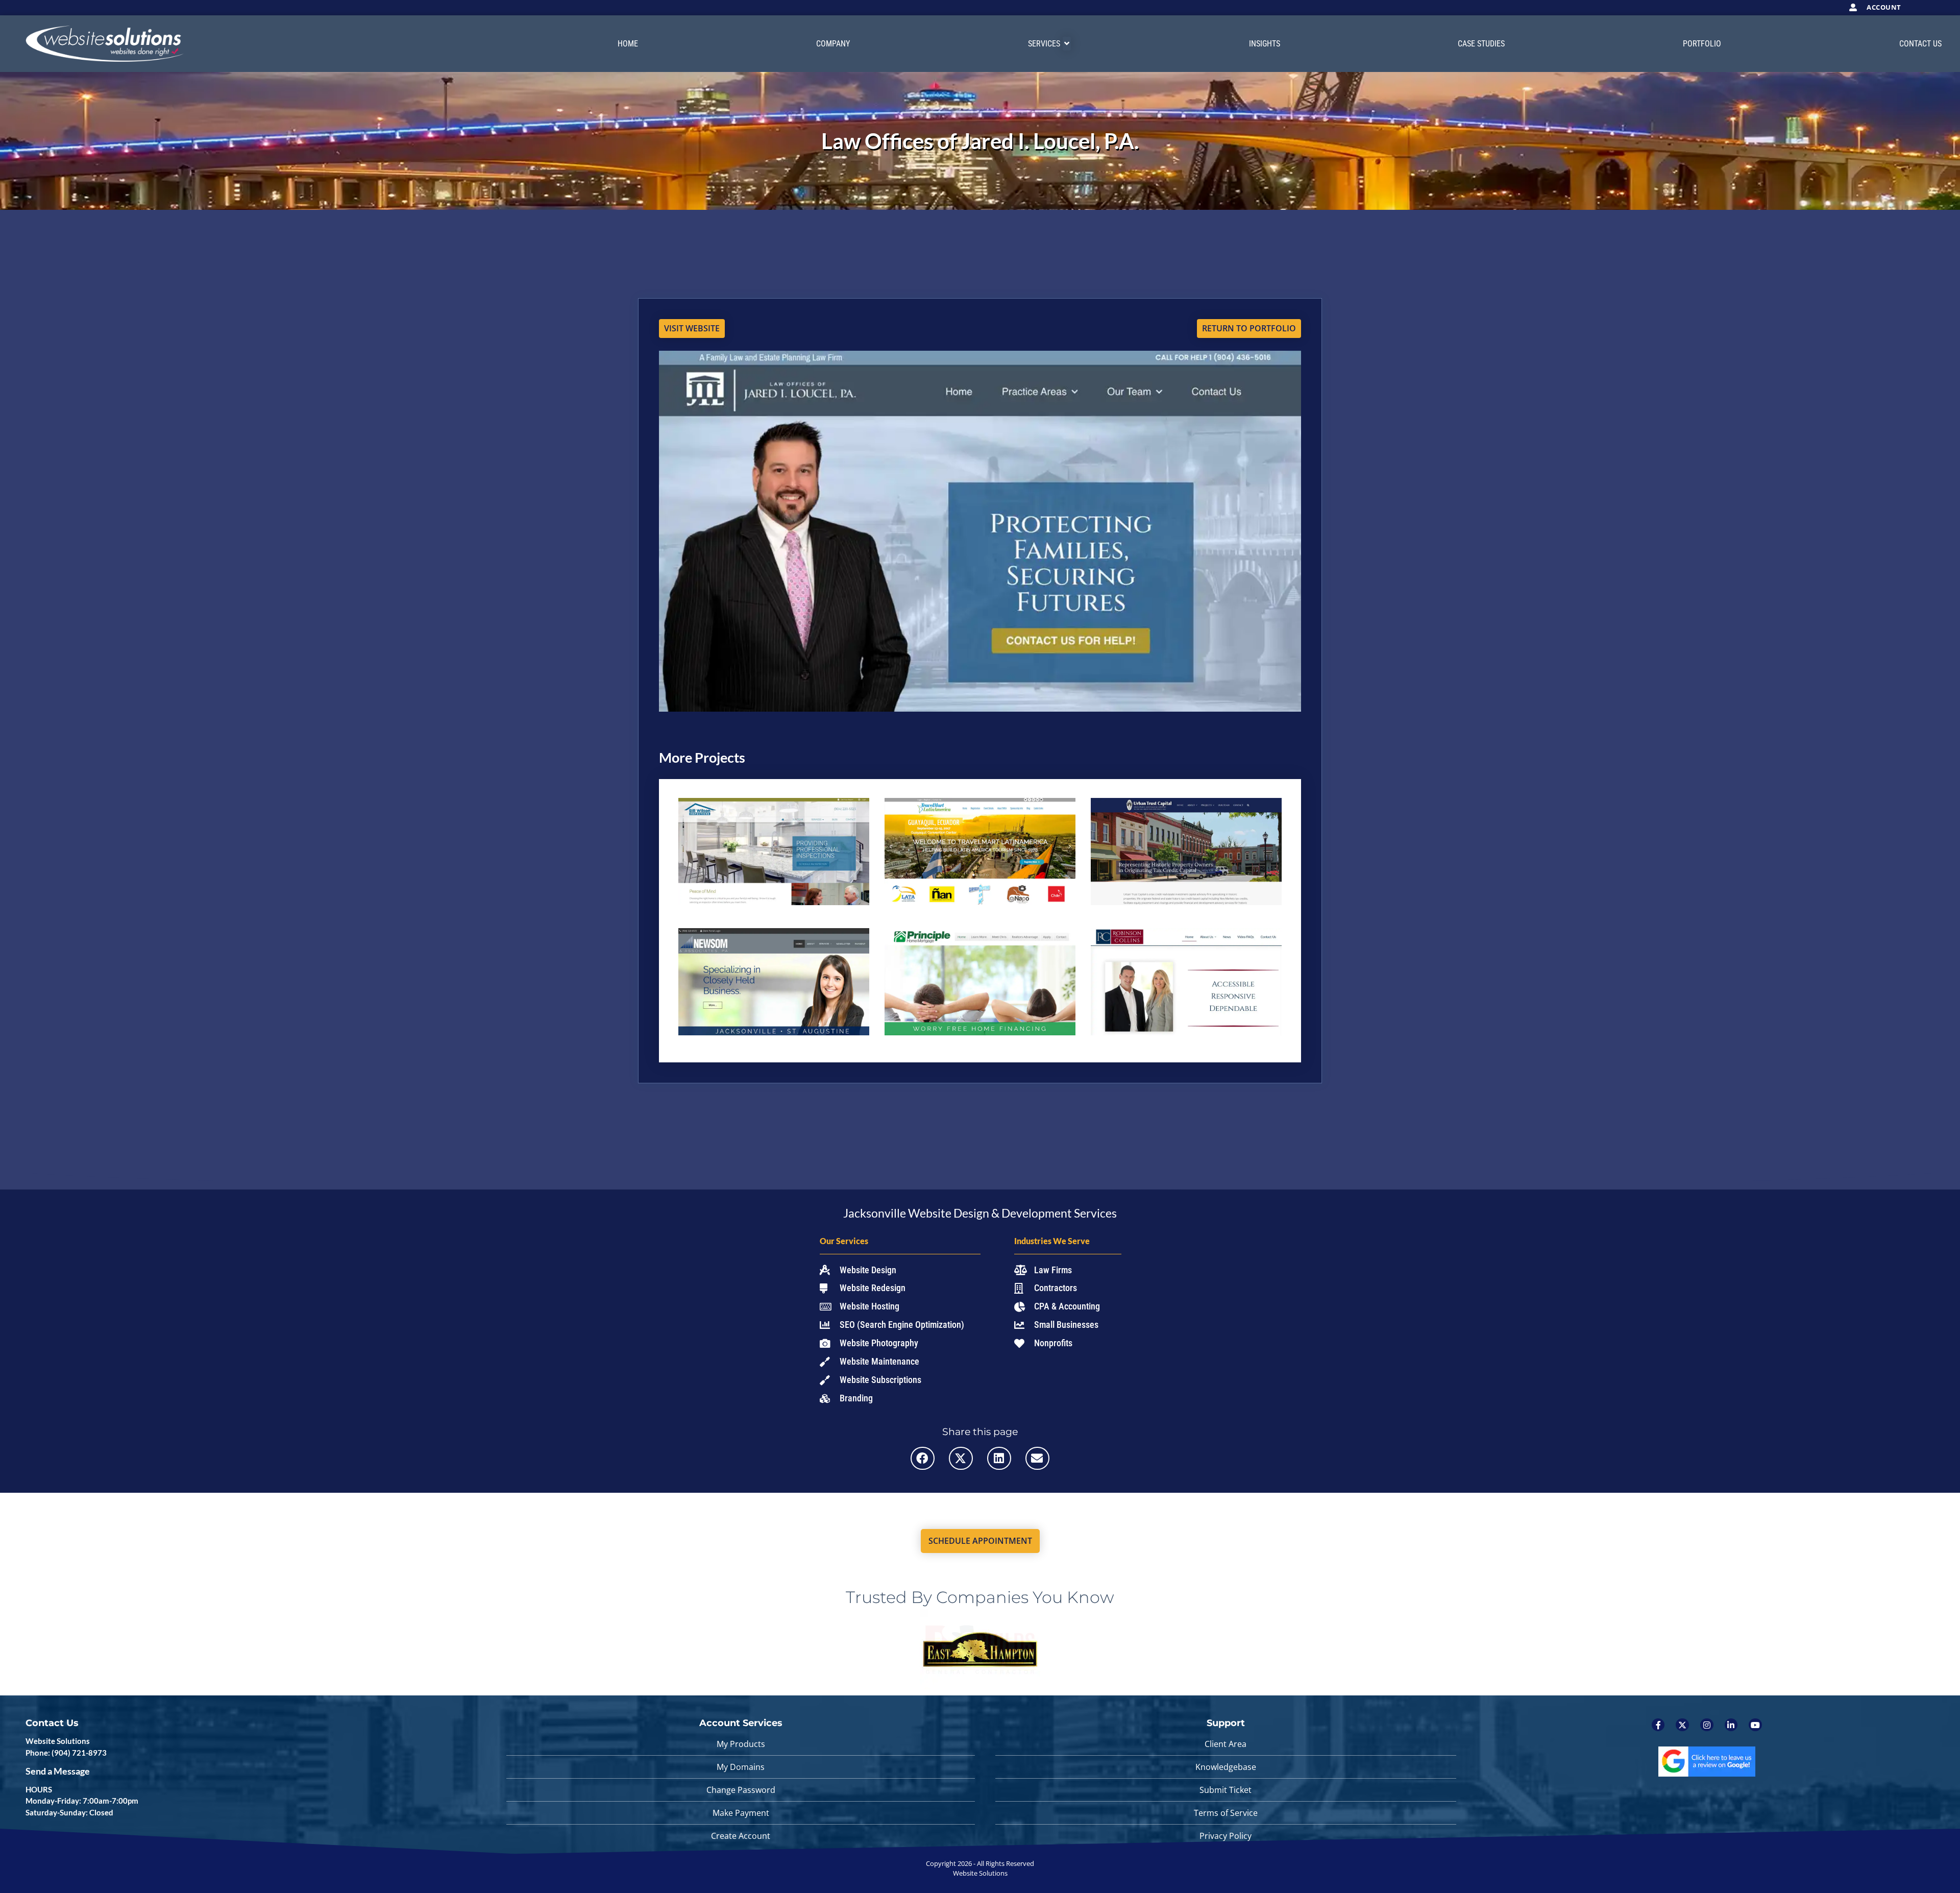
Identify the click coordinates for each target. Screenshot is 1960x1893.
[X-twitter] (1682, 1725)
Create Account (741, 1836)
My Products (741, 1744)
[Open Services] (1067, 44)
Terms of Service (1226, 1813)
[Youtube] (1755, 1725)
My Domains (741, 1767)
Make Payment (741, 1813)
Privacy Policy (1226, 1836)
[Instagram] (1707, 1725)
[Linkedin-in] (1731, 1725)
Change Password (741, 1790)
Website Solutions (58, 1741)
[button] (923, 1458)
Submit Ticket (1226, 1790)
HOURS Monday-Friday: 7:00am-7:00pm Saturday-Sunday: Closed (82, 1801)
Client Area (1226, 1744)
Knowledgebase (1226, 1767)
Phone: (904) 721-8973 (66, 1753)
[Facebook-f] (1658, 1725)
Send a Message (58, 1771)
